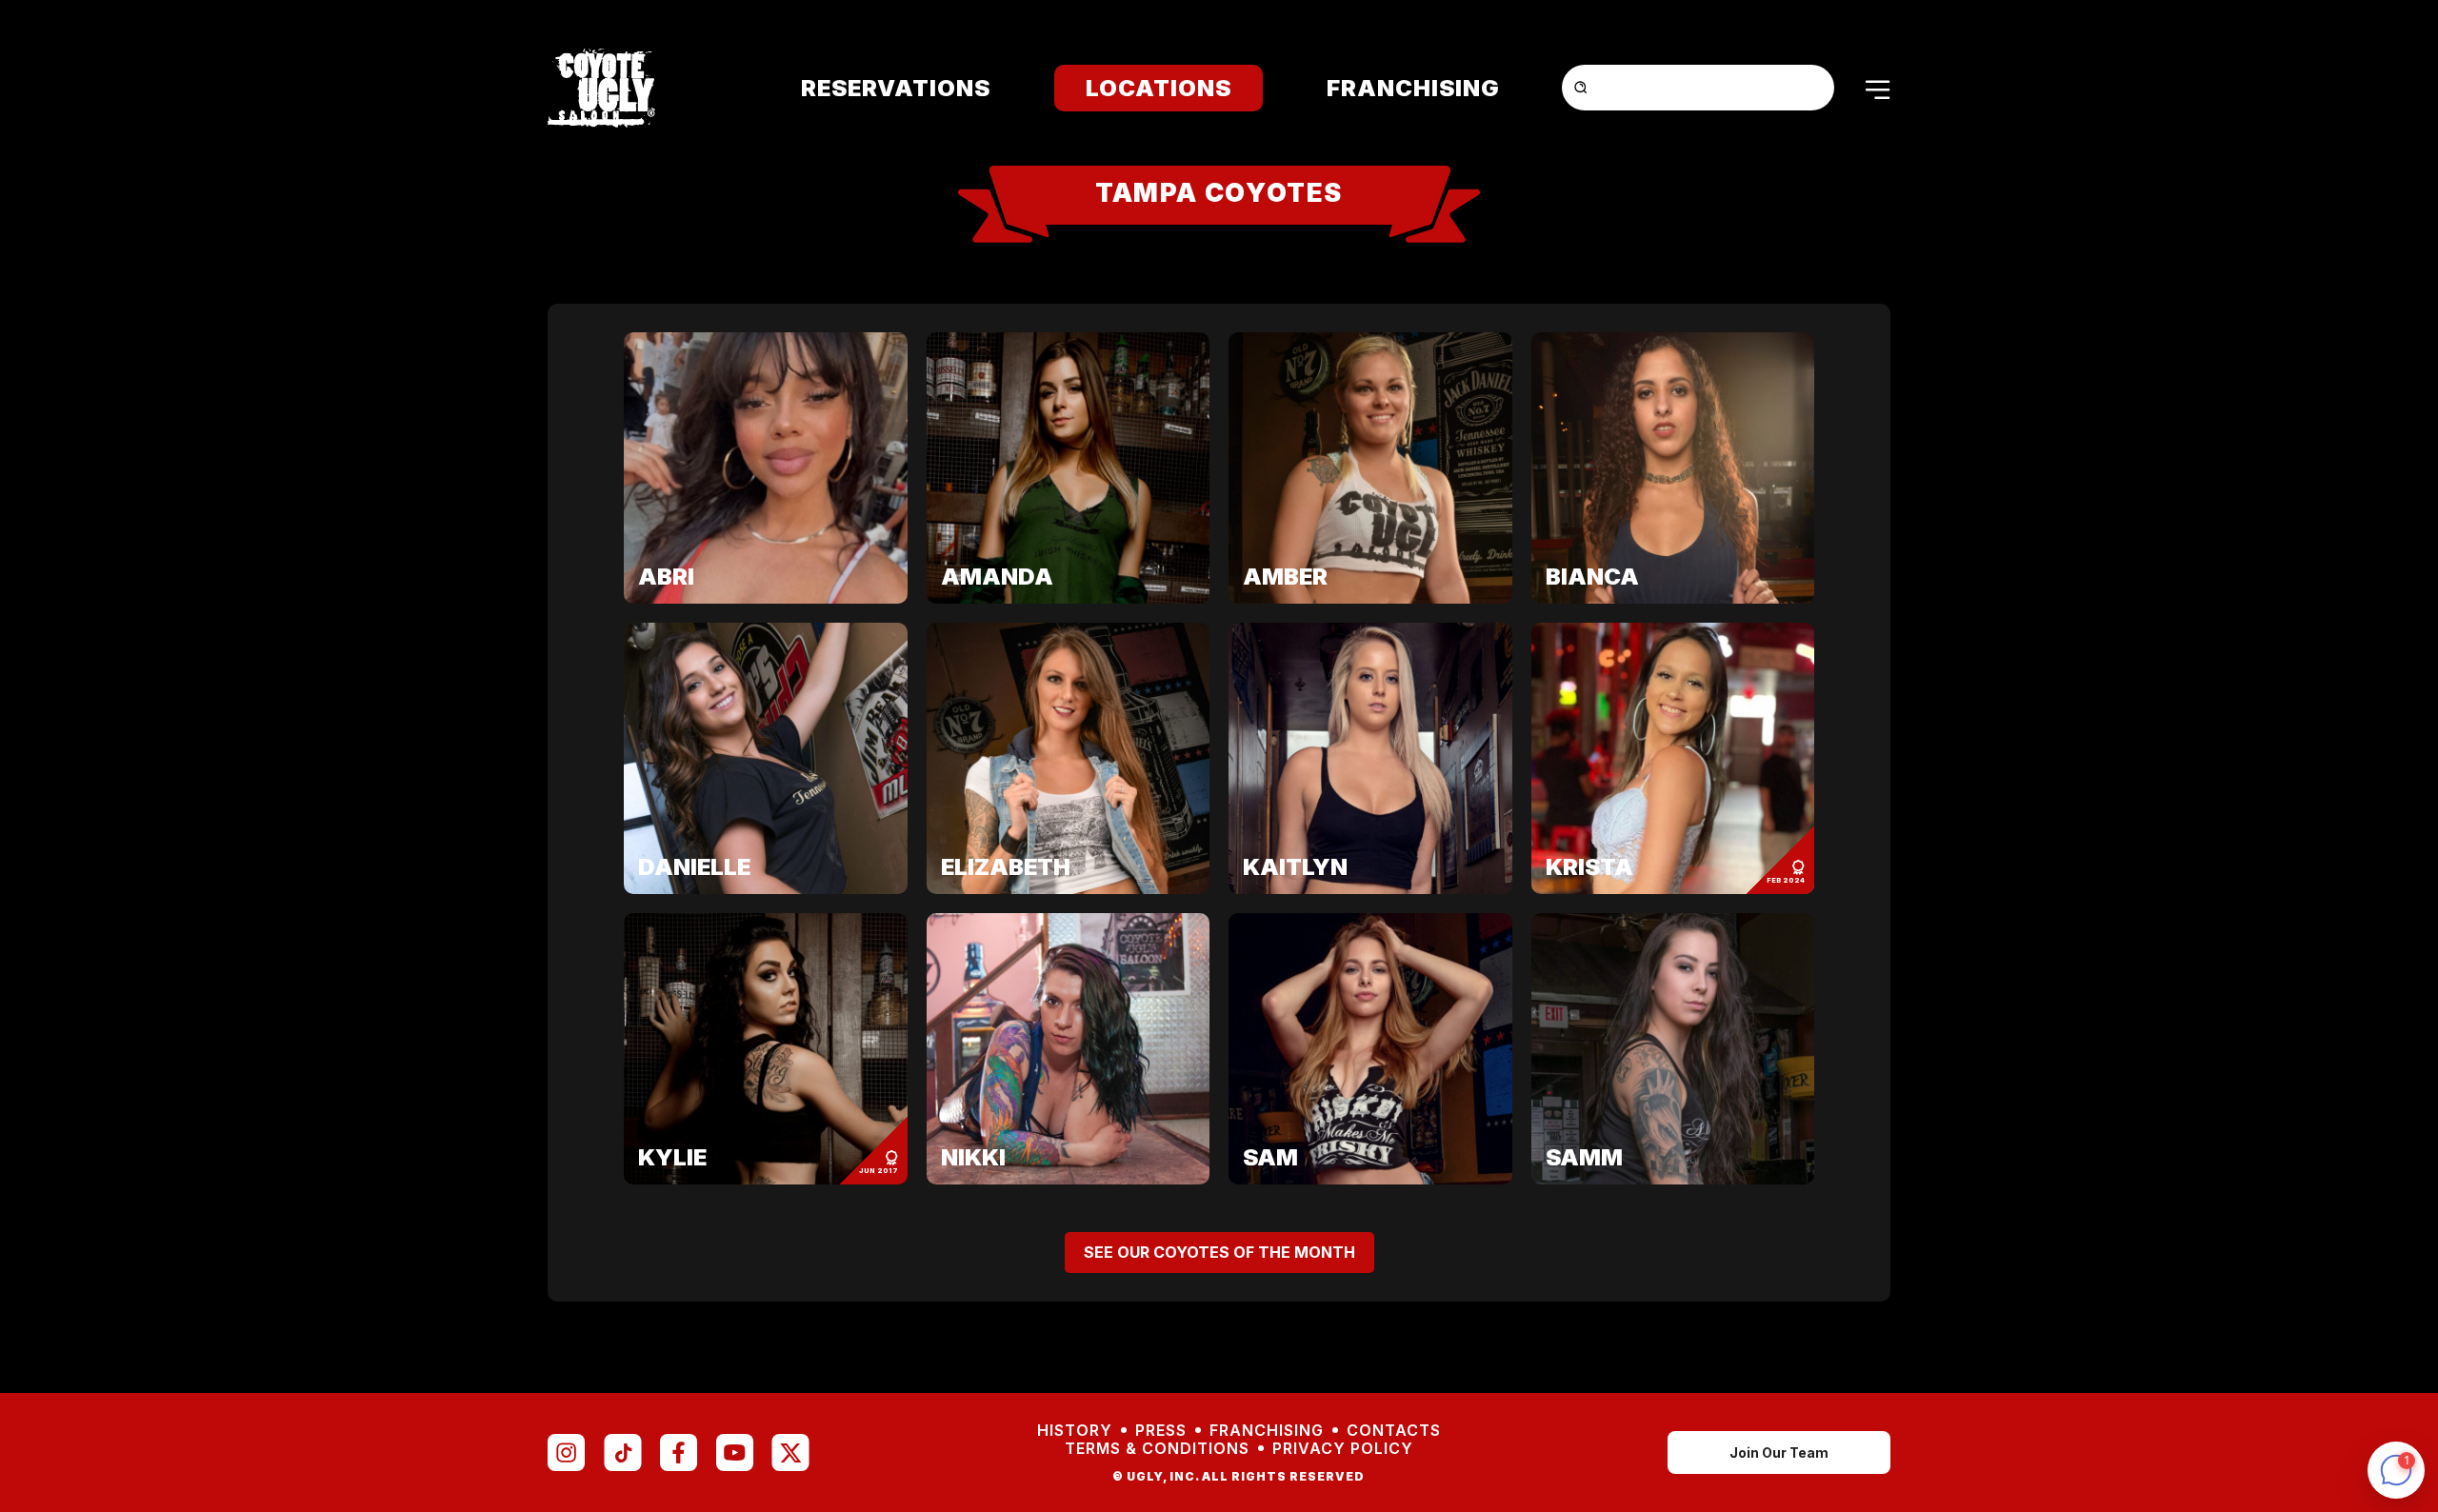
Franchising (1413, 88)
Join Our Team (1779, 1452)
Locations (1159, 88)
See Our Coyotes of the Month (1219, 1252)
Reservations (896, 88)
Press (1161, 1431)
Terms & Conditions (1157, 1449)
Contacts (1394, 1431)
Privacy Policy (1343, 1449)
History (1075, 1431)
